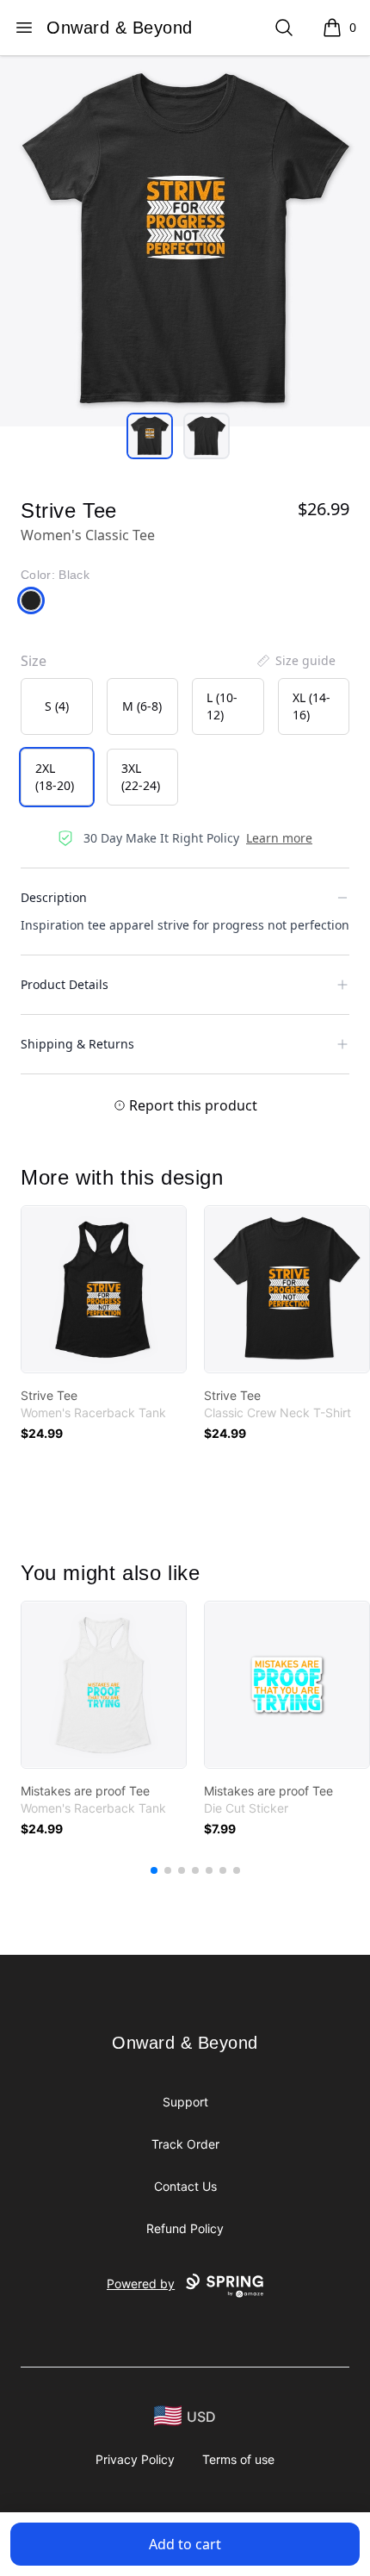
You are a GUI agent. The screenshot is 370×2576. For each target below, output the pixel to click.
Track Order (185, 2144)
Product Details (65, 984)
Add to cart (185, 2544)
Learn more (279, 838)
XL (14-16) (311, 706)
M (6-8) (142, 706)
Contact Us (185, 2186)
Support (185, 2102)
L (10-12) (222, 706)
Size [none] (34, 661)
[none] (295, 661)
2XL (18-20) (55, 777)
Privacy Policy (135, 2459)
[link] (104, 1289)
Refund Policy (185, 2228)
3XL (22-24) (141, 777)
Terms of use (238, 2459)
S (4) (57, 706)
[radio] (57, 706)
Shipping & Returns (77, 1044)
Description (54, 897)
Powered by (141, 2284)
